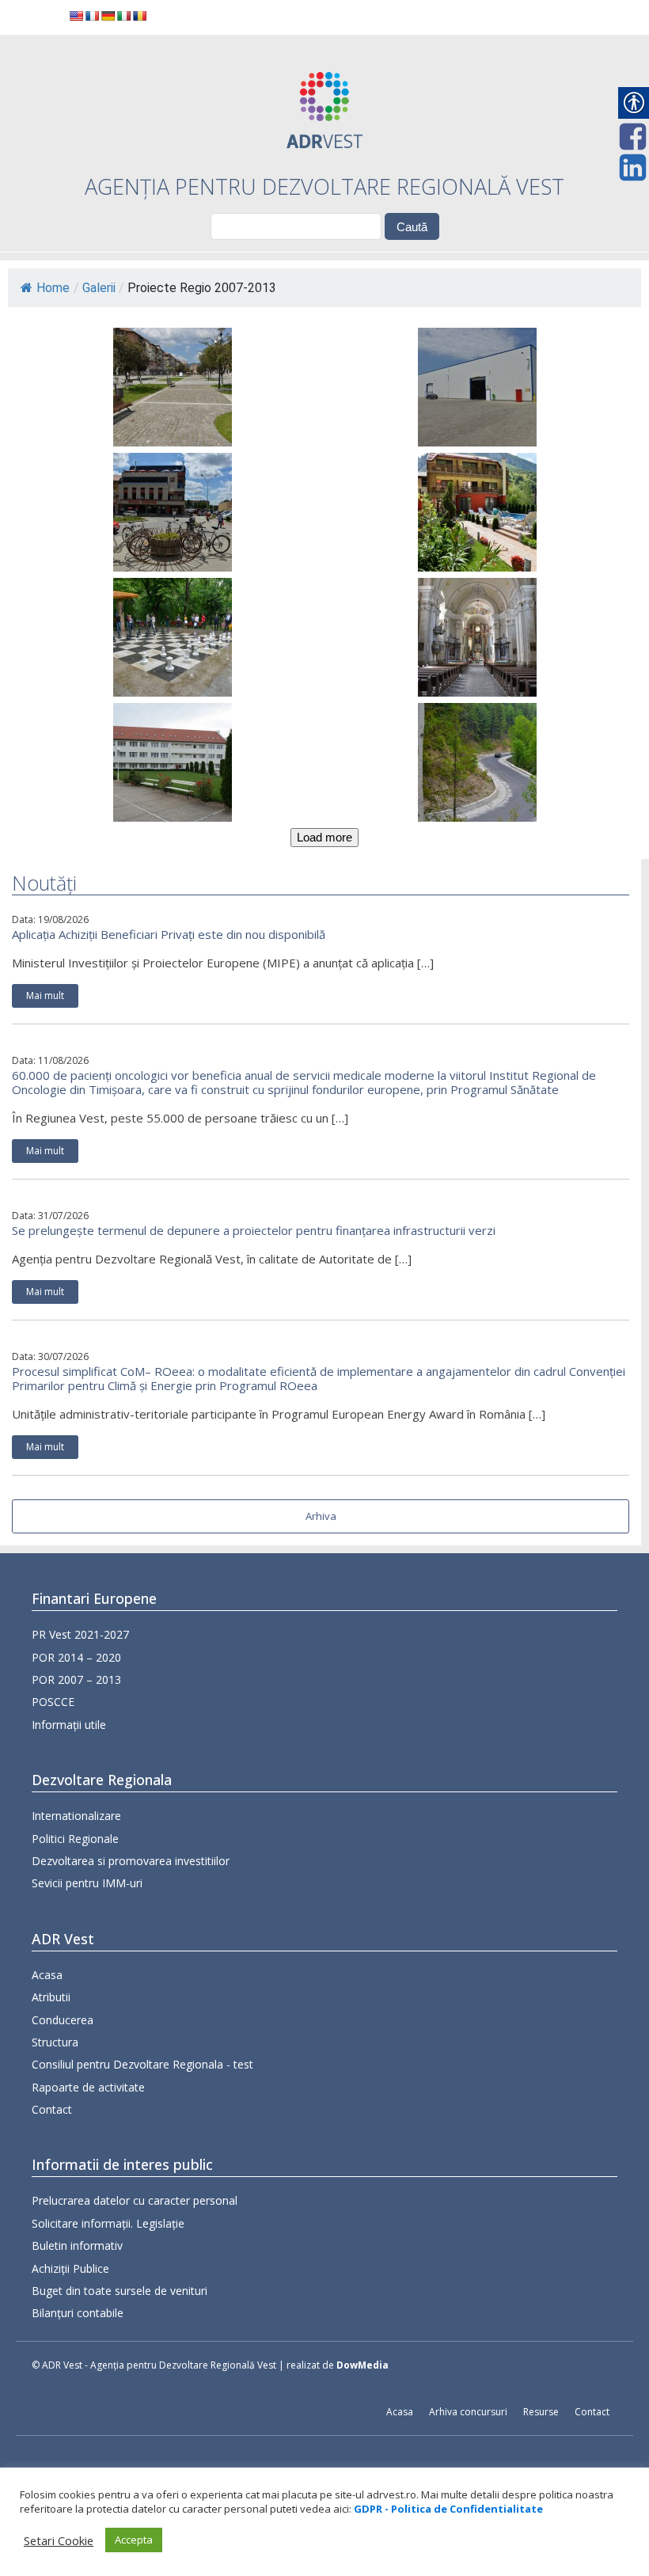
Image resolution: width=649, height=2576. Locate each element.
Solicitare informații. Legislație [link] (108, 2223)
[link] (76, 16)
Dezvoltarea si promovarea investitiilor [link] (131, 1861)
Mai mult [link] (45, 995)
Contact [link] (52, 2109)
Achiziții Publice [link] (70, 2268)
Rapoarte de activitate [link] (88, 2087)
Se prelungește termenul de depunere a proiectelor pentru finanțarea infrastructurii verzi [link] (254, 1230)
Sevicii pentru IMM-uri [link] (87, 1883)
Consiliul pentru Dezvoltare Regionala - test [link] (142, 2064)
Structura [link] (55, 2042)
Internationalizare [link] (76, 1816)
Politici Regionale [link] (75, 1839)
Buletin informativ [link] (77, 2245)
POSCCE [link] (53, 1702)
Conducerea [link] (63, 2020)
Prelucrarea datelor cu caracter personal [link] (135, 2200)
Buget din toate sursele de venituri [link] (120, 2291)
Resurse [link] (541, 2412)
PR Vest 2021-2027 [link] (80, 1634)
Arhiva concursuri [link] (468, 2412)
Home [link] (53, 288)
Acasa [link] (47, 1975)
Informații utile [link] (69, 1725)
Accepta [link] (134, 2540)
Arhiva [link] (321, 1516)
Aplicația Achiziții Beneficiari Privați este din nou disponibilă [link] (169, 934)
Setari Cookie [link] (59, 2540)
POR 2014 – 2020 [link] (76, 1657)
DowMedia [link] (362, 2365)
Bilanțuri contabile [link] (78, 2313)
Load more (324, 837)
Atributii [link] (51, 1997)
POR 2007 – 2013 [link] (76, 1679)
